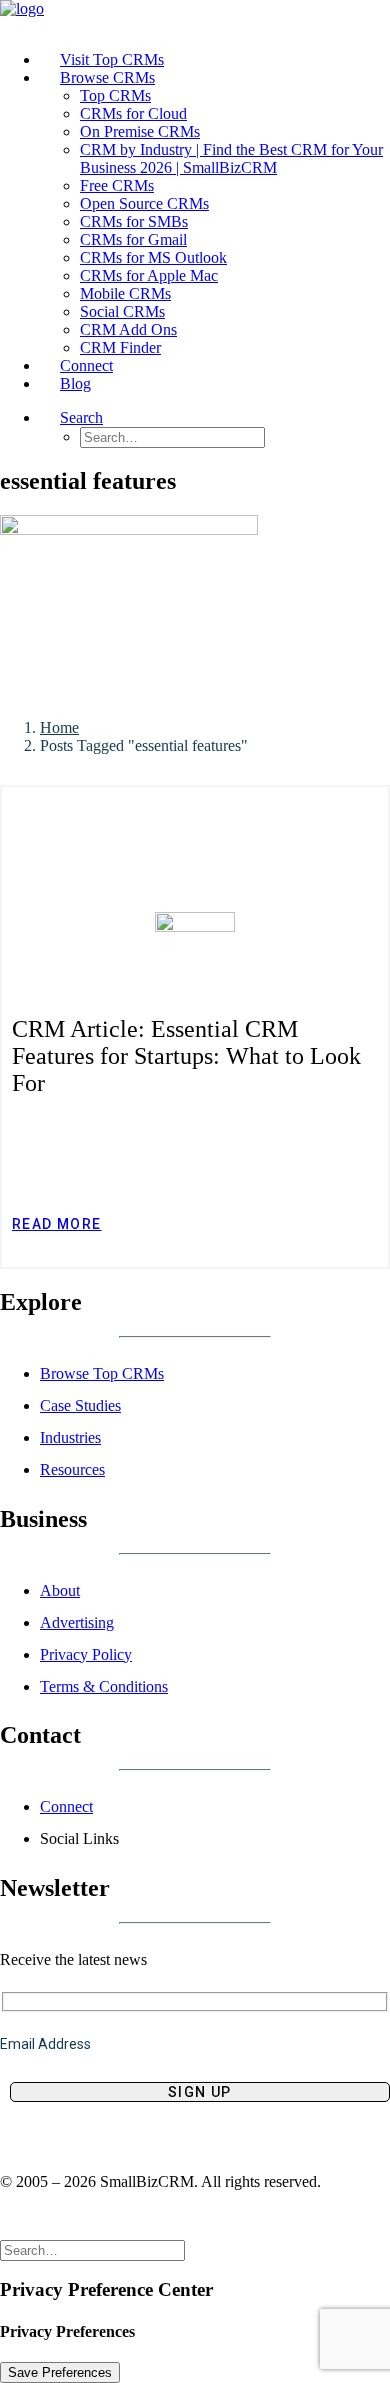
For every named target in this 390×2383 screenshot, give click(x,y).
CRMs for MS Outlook (153, 257)
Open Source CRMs (144, 203)
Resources (72, 1469)
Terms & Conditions (104, 1686)
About (60, 1590)
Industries (70, 1437)
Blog (75, 383)
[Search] (92, 2249)
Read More (57, 1224)
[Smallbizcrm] (195, 17)
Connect (66, 1806)
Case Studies (80, 1405)
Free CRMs (117, 185)
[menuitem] (215, 60)
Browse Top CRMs (102, 1373)
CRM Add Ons (128, 329)
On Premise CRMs (140, 131)
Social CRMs (122, 311)
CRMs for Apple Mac (149, 275)
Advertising (77, 1622)
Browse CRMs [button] (107, 77)
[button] (81, 417)
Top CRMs (115, 95)
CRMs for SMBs (134, 221)
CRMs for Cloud (133, 113)
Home (59, 727)
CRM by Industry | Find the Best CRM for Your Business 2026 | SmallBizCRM (231, 158)
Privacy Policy (86, 1654)
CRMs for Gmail (133, 239)
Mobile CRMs (125, 293)
